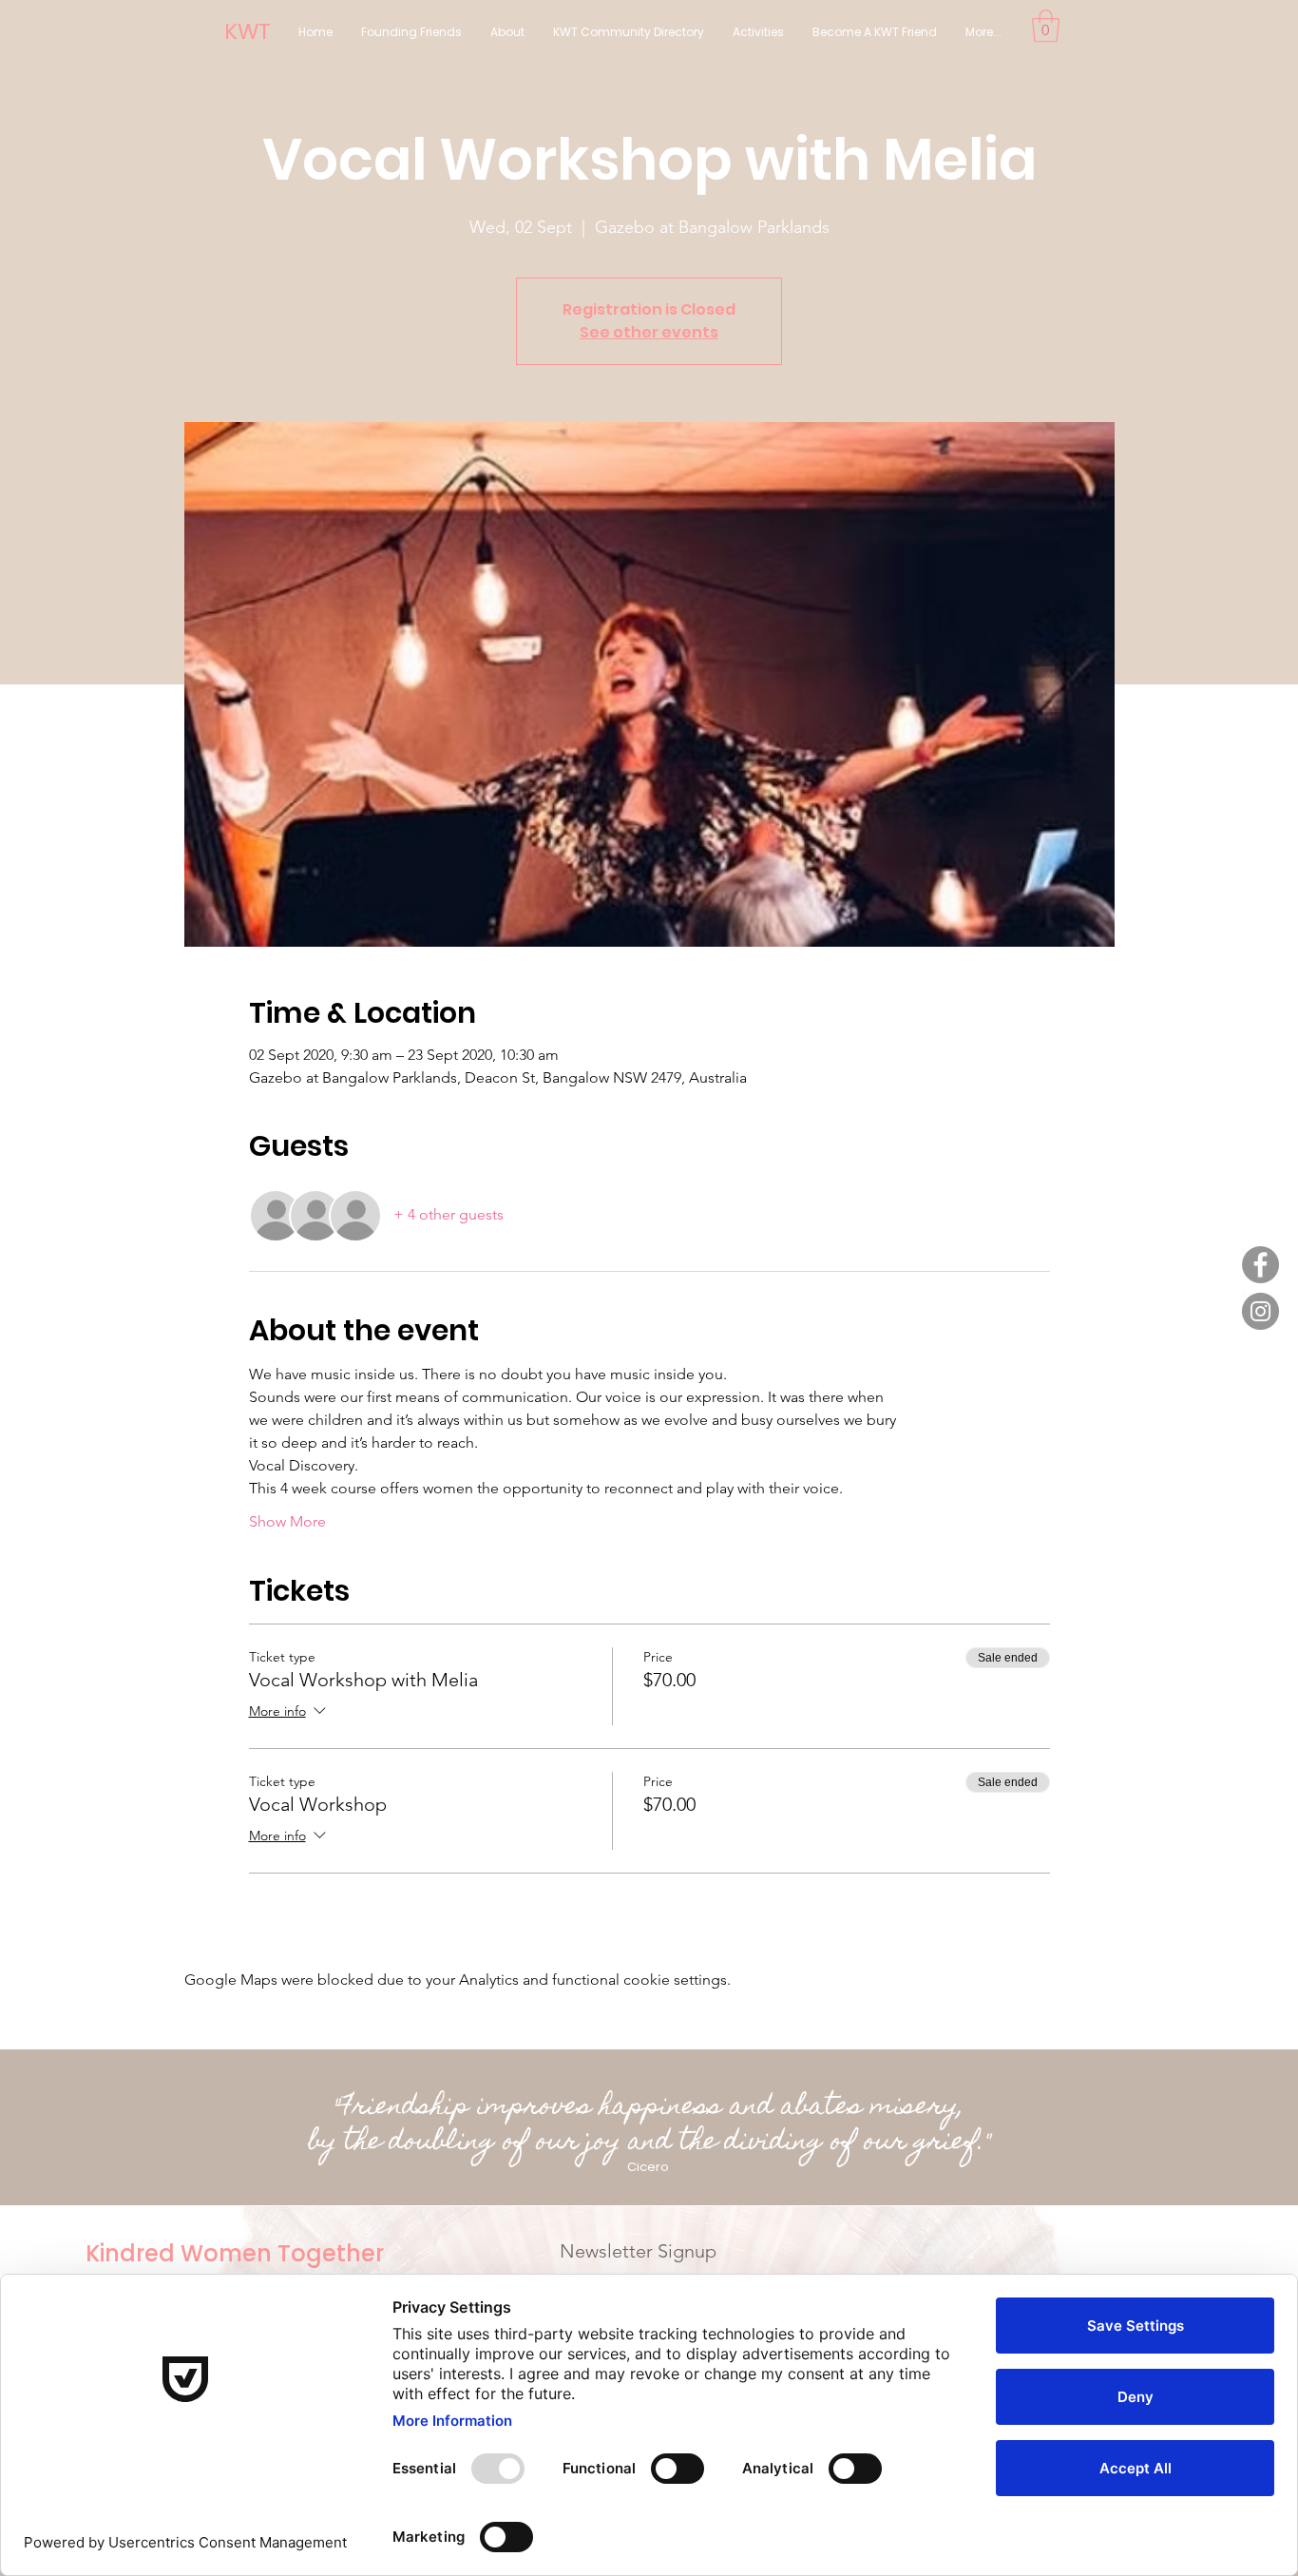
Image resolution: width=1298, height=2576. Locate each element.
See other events (649, 332)
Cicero (648, 2167)
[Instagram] (1260, 1311)
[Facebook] (1260, 1265)
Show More (287, 1521)
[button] (1046, 26)
